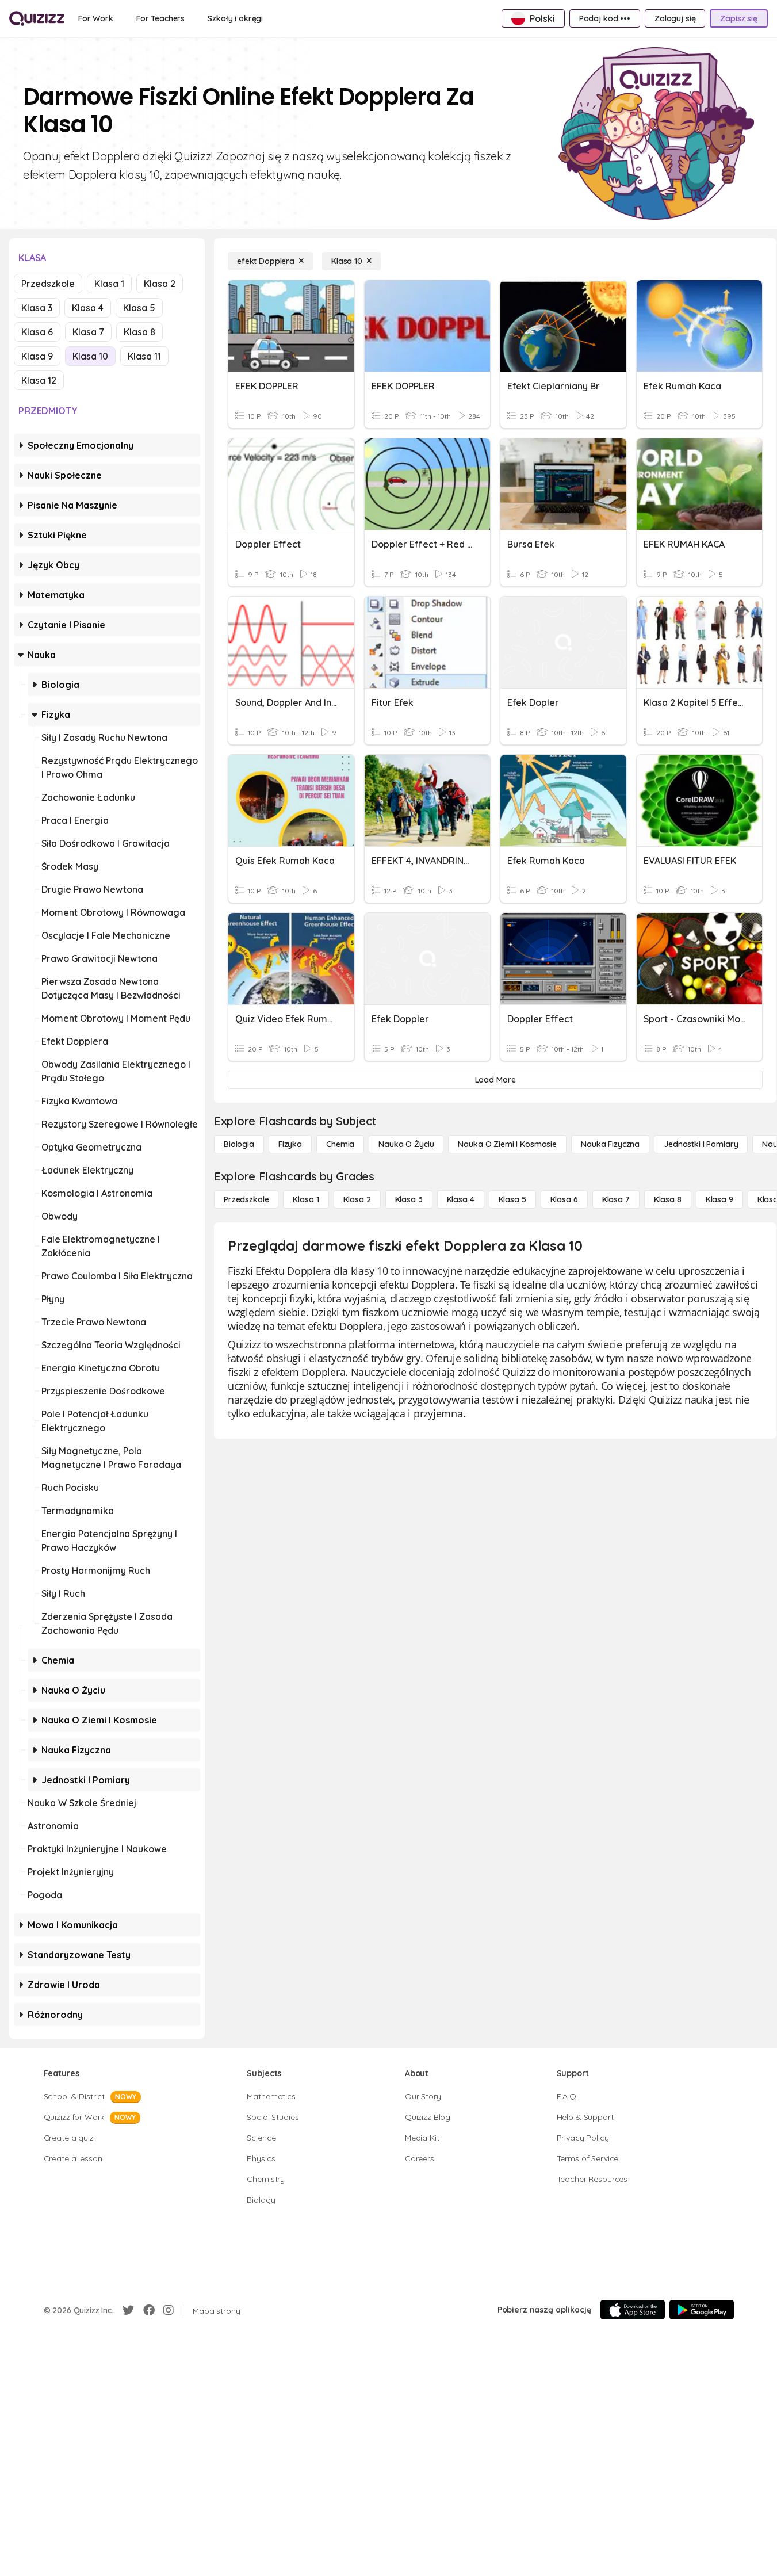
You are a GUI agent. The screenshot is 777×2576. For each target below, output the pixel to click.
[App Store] (633, 2310)
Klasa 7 (88, 332)
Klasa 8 (139, 332)
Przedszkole (48, 284)
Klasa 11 (144, 356)
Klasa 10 (90, 356)
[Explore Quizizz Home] (37, 18)
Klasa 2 (160, 284)
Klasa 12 (39, 380)
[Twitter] (128, 2310)
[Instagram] (169, 2310)
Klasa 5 (139, 308)
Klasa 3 (37, 308)
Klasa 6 (37, 332)
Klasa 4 (88, 308)
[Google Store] (702, 2310)
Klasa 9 (37, 356)
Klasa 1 (109, 284)
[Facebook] (149, 2310)
